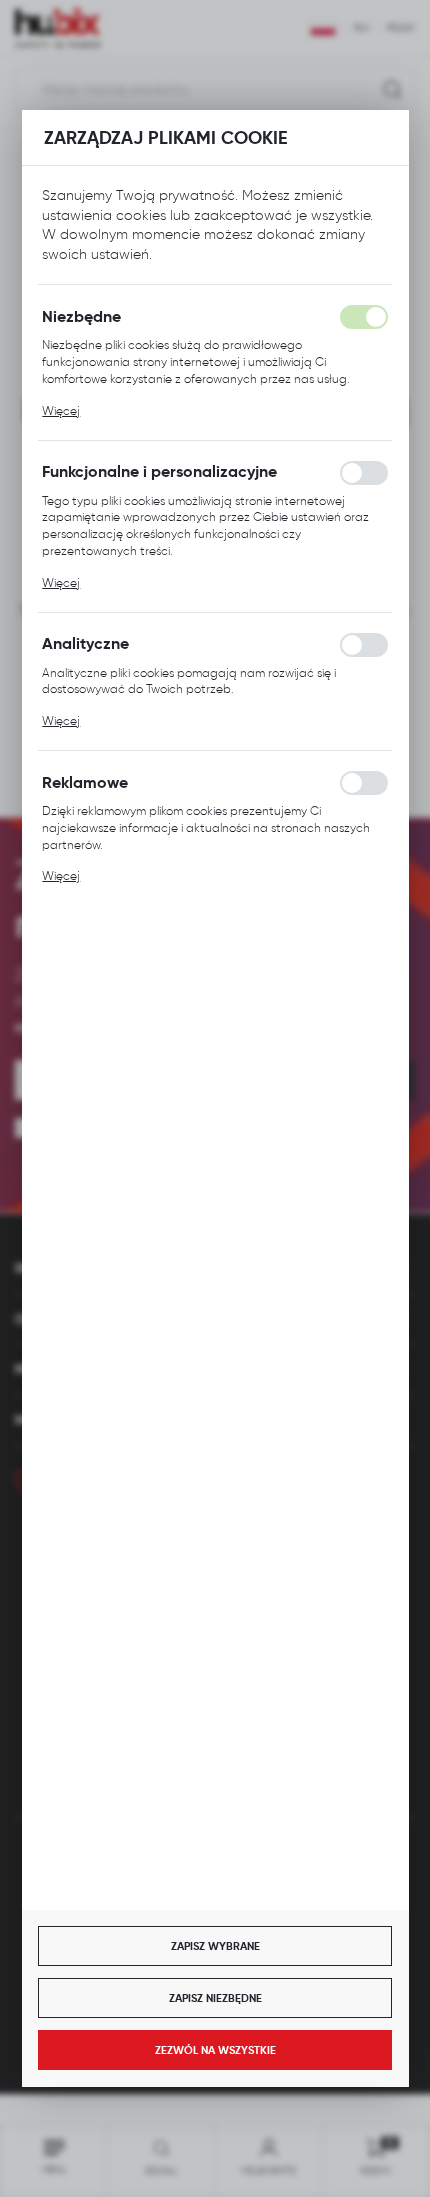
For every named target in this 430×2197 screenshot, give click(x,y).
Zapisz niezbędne (215, 1998)
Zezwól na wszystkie (215, 2050)
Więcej (61, 410)
